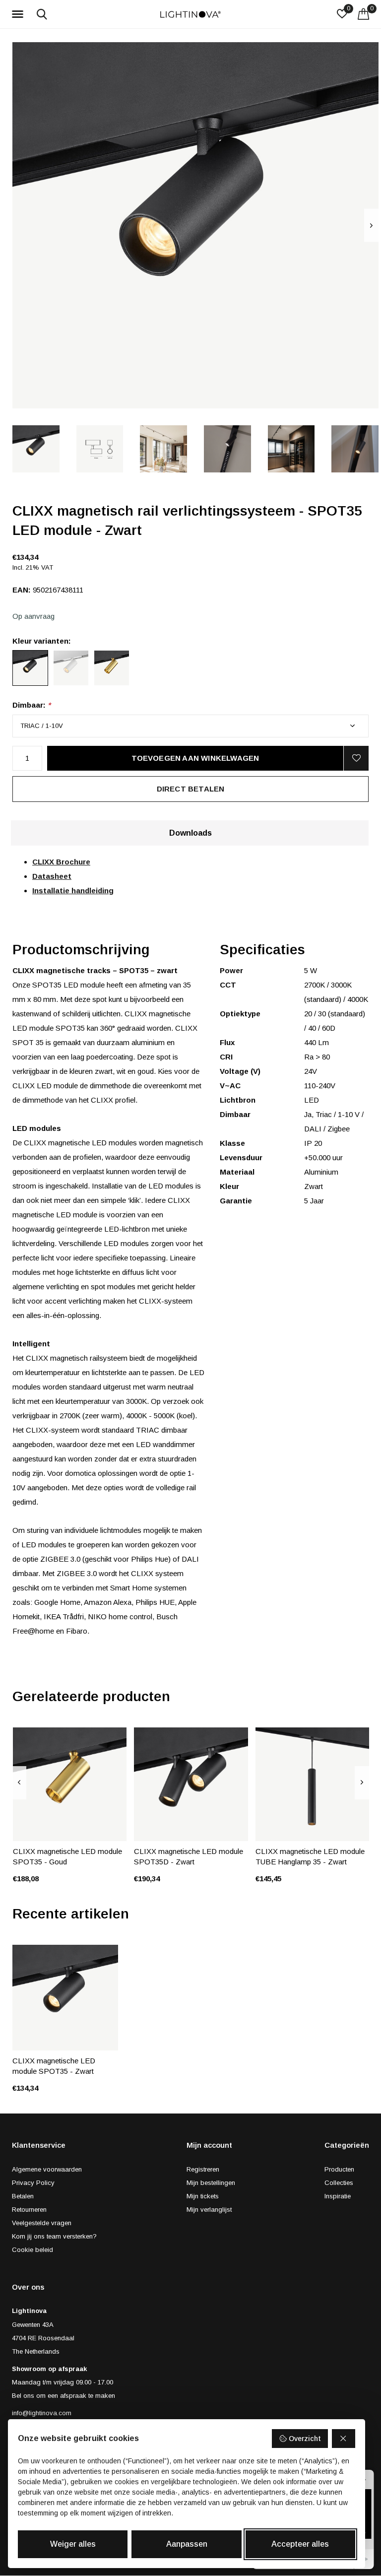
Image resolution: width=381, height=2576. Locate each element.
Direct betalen (191, 789)
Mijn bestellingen (211, 2183)
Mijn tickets (203, 2196)
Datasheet (52, 876)
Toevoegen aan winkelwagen (195, 758)
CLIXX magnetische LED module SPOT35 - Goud (67, 1856)
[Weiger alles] (344, 2439)
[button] (19, 14)
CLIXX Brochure (61, 862)
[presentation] (371, 226)
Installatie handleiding (73, 891)
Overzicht (305, 2439)
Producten (339, 2169)
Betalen (23, 2196)
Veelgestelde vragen (42, 2223)
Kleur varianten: (42, 641)
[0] (363, 14)
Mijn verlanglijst (209, 2210)
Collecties (339, 2183)
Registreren (203, 2169)
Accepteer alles (300, 2544)
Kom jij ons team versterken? (54, 2236)
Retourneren (29, 2210)
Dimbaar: (32, 705)
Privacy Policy (33, 2183)
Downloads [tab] (190, 833)
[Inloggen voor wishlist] (356, 758)
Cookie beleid (32, 2250)
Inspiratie (338, 2196)
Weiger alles (73, 2544)
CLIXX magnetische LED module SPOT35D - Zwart (189, 1856)
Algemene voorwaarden (47, 2169)
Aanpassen (187, 2544)
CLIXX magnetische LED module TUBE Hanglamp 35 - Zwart (310, 1856)
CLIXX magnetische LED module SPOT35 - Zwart (54, 2066)
